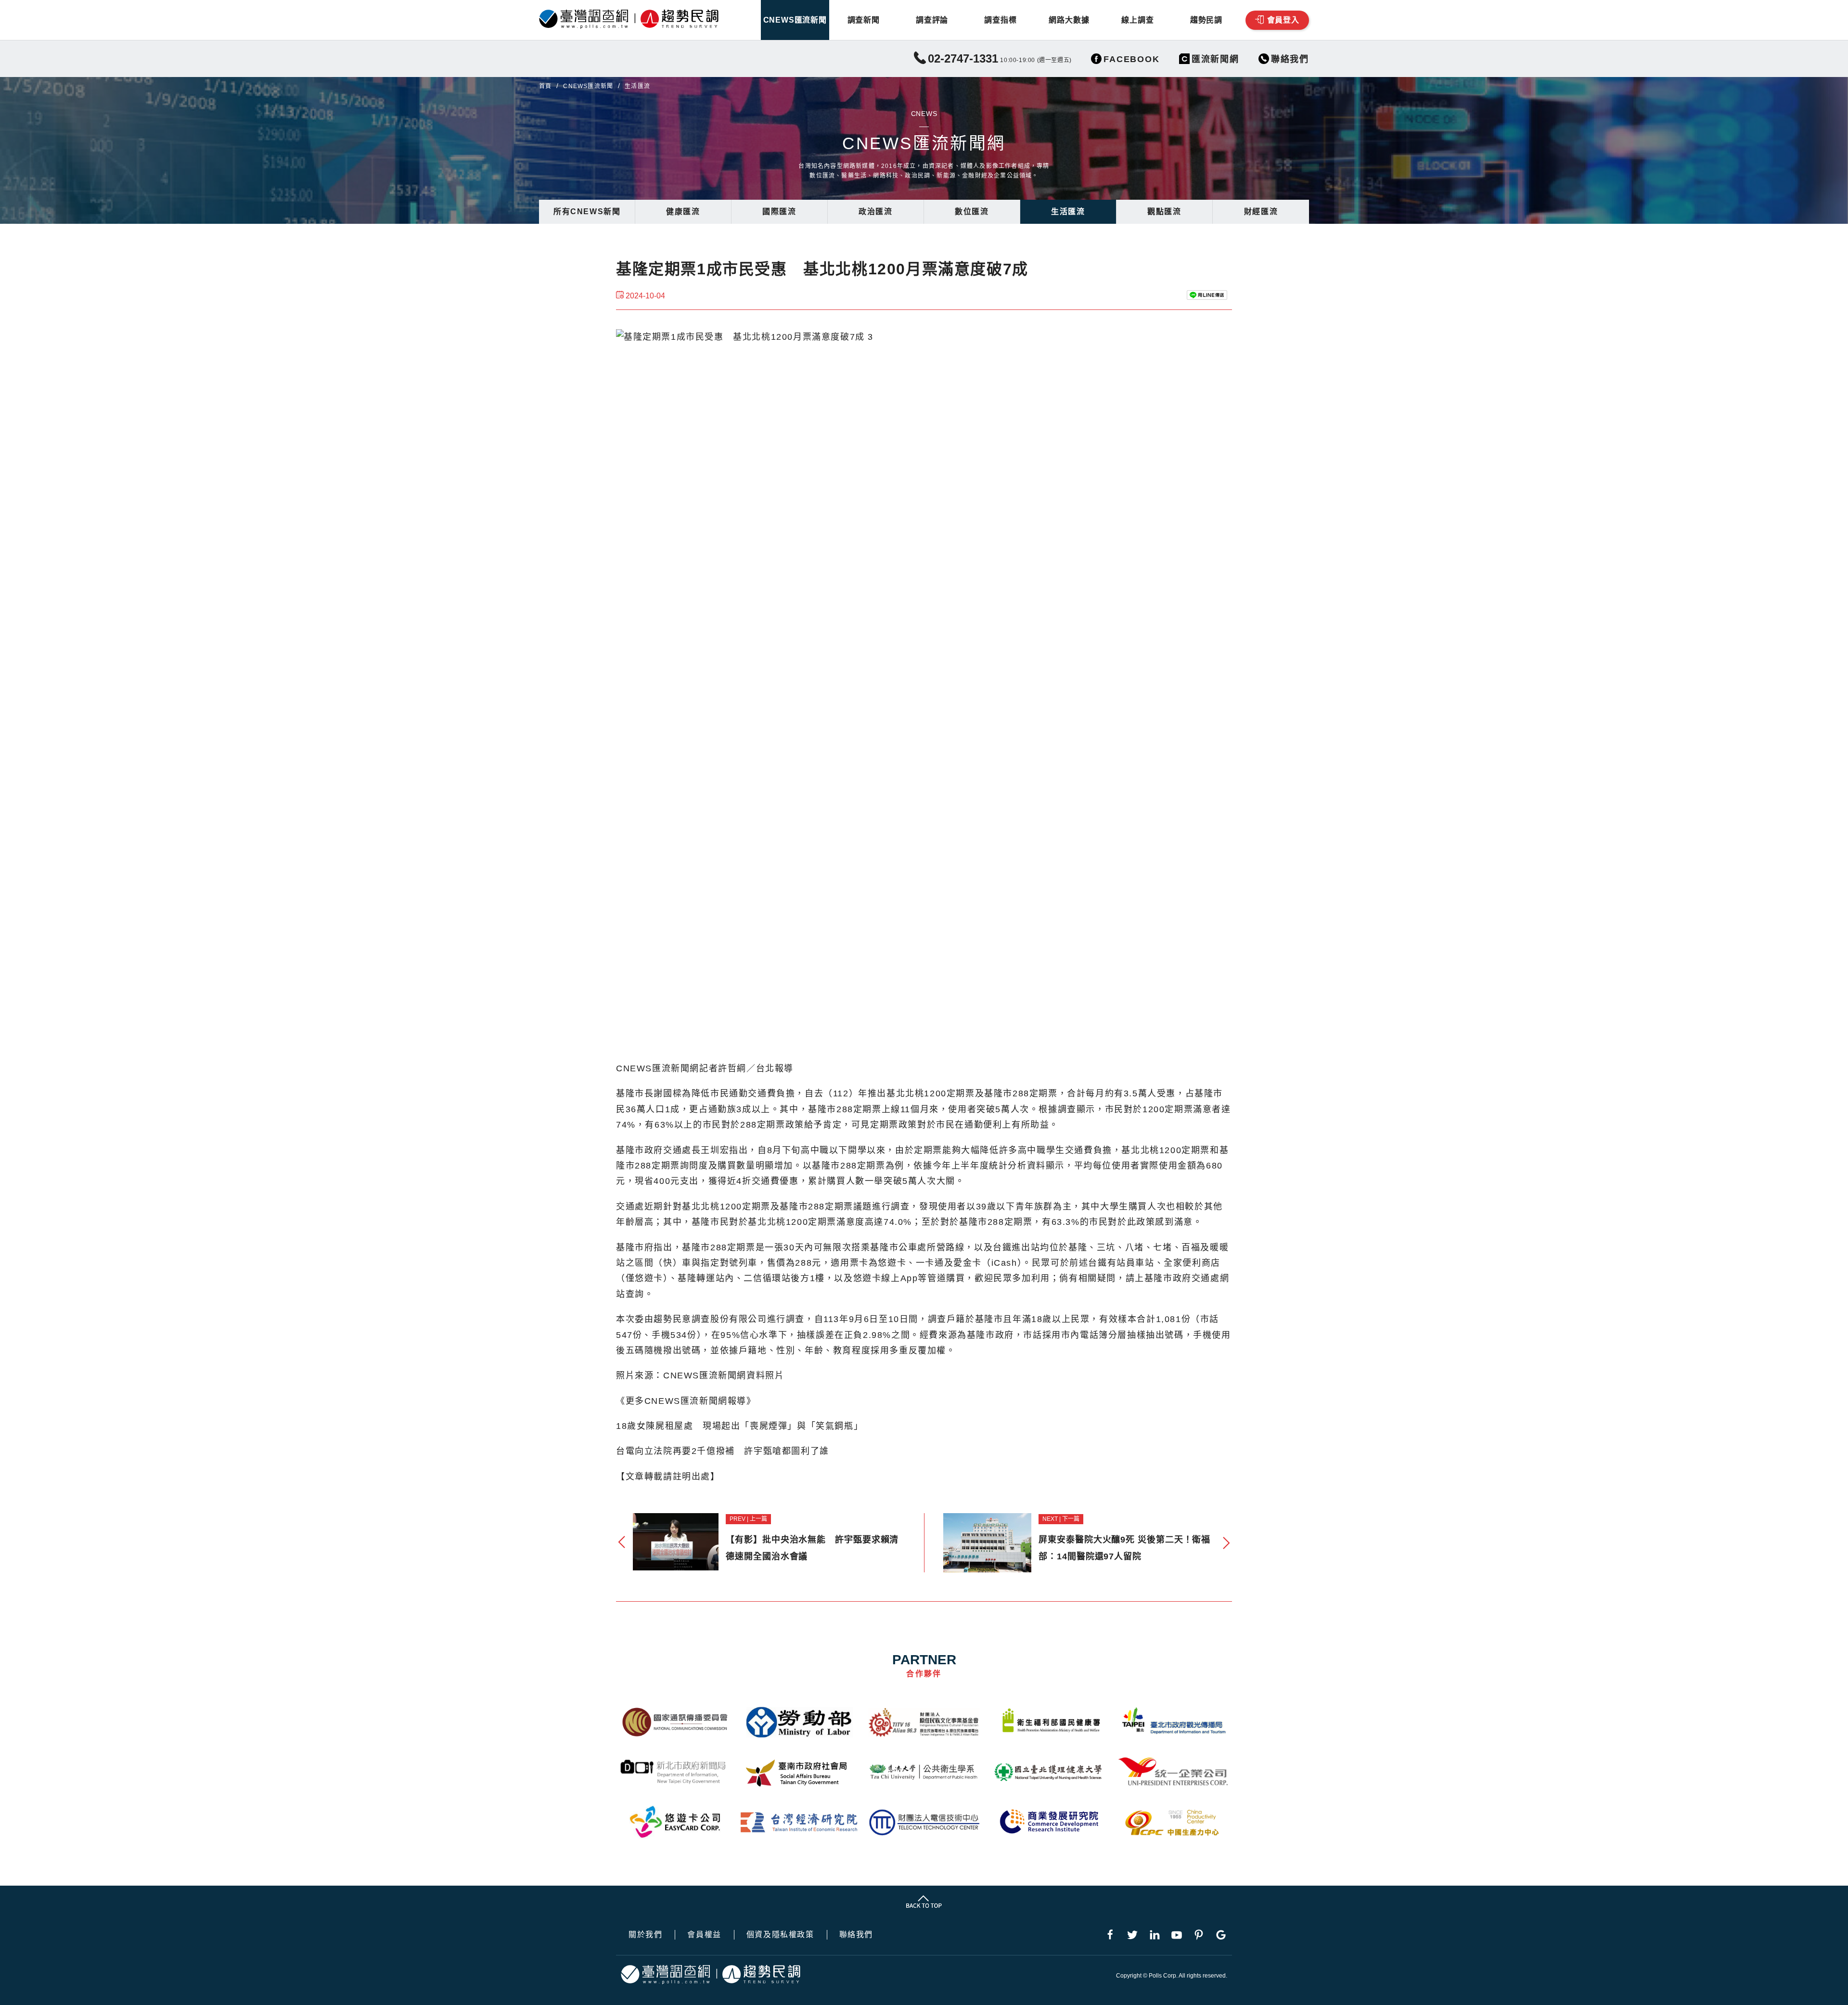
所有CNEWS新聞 (587, 212)
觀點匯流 (1164, 212)
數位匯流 (972, 212)
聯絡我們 (856, 1935)
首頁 (545, 86)
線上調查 (1137, 20)
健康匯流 (683, 212)
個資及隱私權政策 (780, 1935)
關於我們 (645, 1935)
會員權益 (704, 1935)
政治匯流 (875, 212)
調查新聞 (864, 20)
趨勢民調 (1206, 20)
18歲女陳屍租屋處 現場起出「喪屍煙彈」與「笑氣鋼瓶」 (739, 1426)
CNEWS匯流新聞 (795, 20)
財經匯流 (1261, 212)
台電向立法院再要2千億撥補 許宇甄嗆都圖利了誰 (723, 1451)
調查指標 (1000, 20)
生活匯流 (1068, 212)
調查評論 (932, 20)
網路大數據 (1069, 20)
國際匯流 (779, 212)
